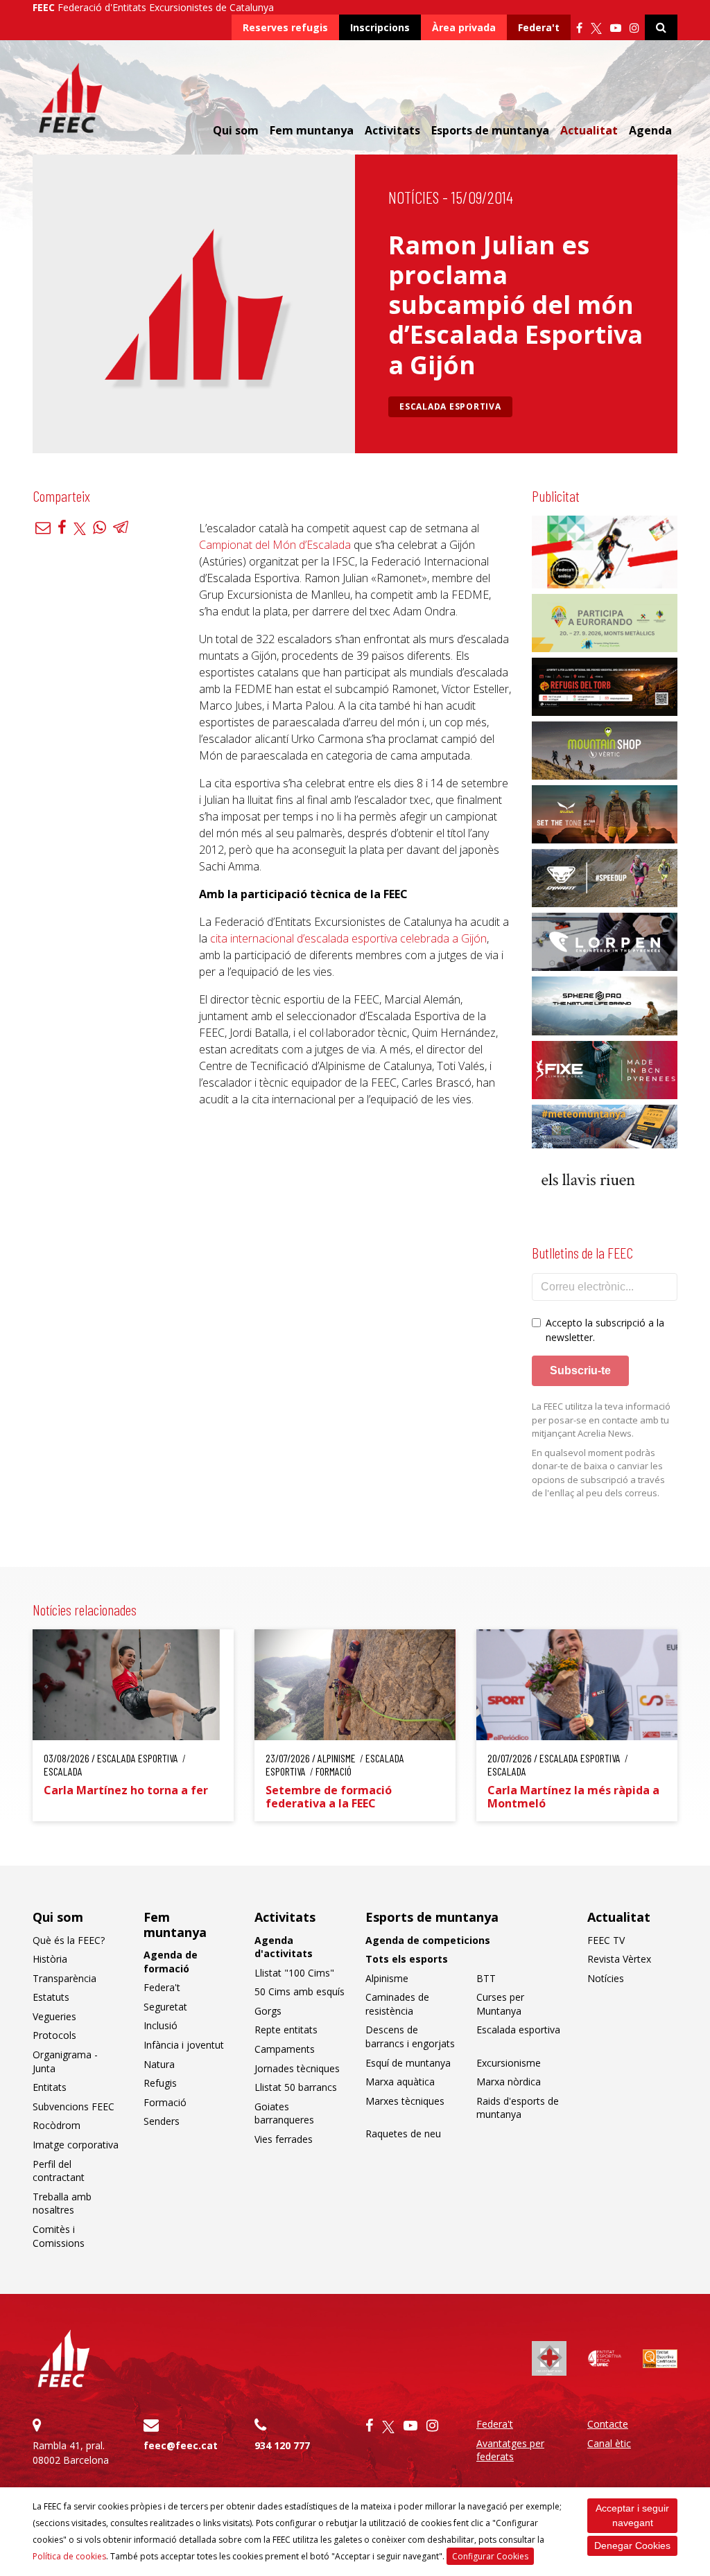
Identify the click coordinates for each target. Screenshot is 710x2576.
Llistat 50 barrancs (296, 2087)
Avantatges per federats (510, 2450)
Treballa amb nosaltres (62, 2203)
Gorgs (268, 2011)
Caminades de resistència (397, 2004)
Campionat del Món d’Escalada (275, 545)
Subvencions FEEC (73, 2106)
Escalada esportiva (450, 406)
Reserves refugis (285, 27)
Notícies (414, 197)
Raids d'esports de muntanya (518, 2108)
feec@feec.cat (181, 2445)
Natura (159, 2064)
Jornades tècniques (297, 2068)
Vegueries (54, 2016)
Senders (162, 2121)
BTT (486, 1978)
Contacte (608, 2424)
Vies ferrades (284, 2139)
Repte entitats (286, 2030)
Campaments (285, 2049)
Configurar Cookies (490, 2556)
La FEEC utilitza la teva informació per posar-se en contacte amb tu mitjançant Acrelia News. (601, 1420)
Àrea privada (464, 27)
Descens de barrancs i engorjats (410, 2036)
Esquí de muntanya (408, 2063)
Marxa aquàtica (400, 2082)
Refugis (160, 2083)
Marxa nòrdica (509, 2082)
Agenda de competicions (428, 1940)
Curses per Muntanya (500, 2004)
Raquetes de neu (403, 2133)
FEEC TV (606, 1940)
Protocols (54, 2035)
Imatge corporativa (76, 2145)
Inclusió (161, 2025)
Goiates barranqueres (284, 2113)
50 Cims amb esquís (300, 1991)
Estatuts (51, 1997)
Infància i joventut (184, 2045)
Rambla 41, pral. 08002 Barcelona (71, 2453)
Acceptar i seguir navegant (632, 2515)
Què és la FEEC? (69, 1940)
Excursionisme (509, 2063)
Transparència (64, 1978)
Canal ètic (609, 2443)
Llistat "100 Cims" (294, 1973)
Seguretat (165, 2007)
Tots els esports (407, 1959)
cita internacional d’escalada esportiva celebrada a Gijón (348, 938)
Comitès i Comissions (59, 2236)
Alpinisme (387, 1978)
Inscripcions (380, 27)
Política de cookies (69, 2556)
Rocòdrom (57, 2125)
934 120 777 (282, 2445)
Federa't (539, 27)
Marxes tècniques (405, 2101)
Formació (165, 2102)
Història (50, 1959)
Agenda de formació (171, 1962)
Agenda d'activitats (284, 1947)
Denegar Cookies (632, 2546)
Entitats (50, 2087)
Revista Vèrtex (619, 1959)
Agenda (650, 130)
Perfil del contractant (59, 2171)
